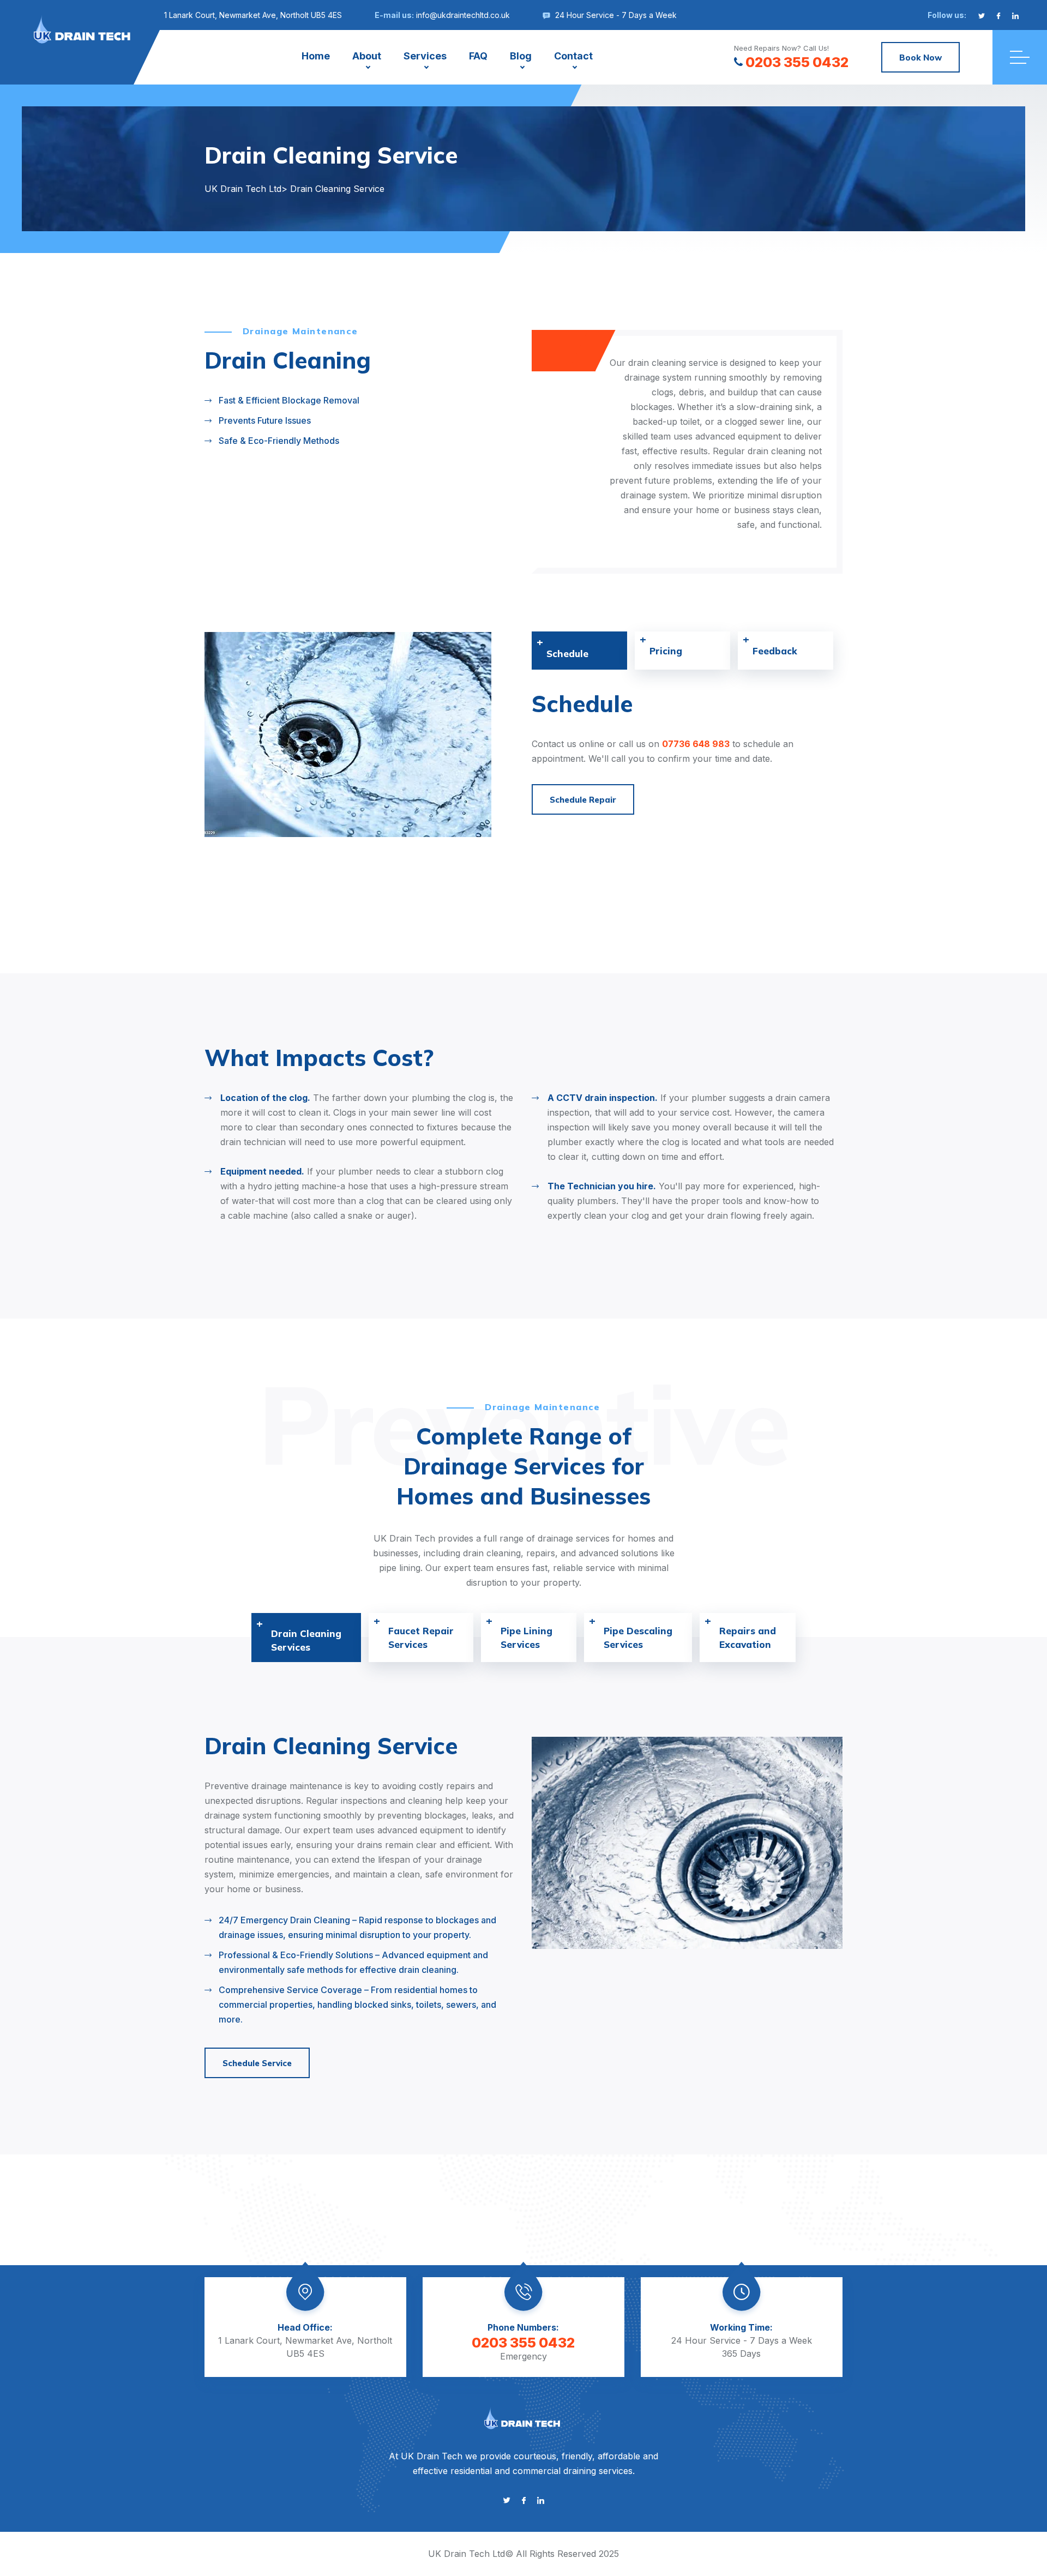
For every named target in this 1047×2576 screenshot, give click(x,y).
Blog (521, 56)
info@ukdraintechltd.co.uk (463, 15)
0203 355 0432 (797, 62)
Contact (573, 56)
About (367, 56)
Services (425, 56)
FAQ (478, 56)
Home (316, 56)
